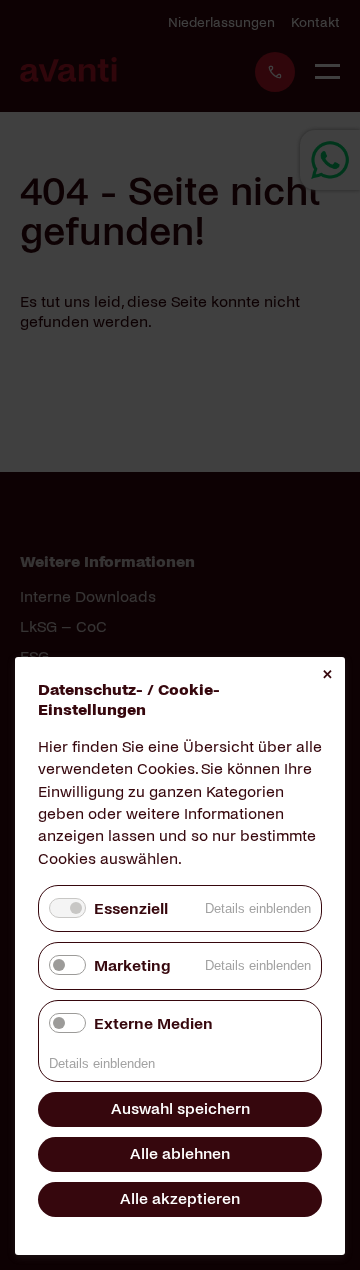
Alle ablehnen (180, 1153)
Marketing (132, 965)
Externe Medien (153, 1023)
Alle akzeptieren (180, 1198)
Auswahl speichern (180, 1108)
